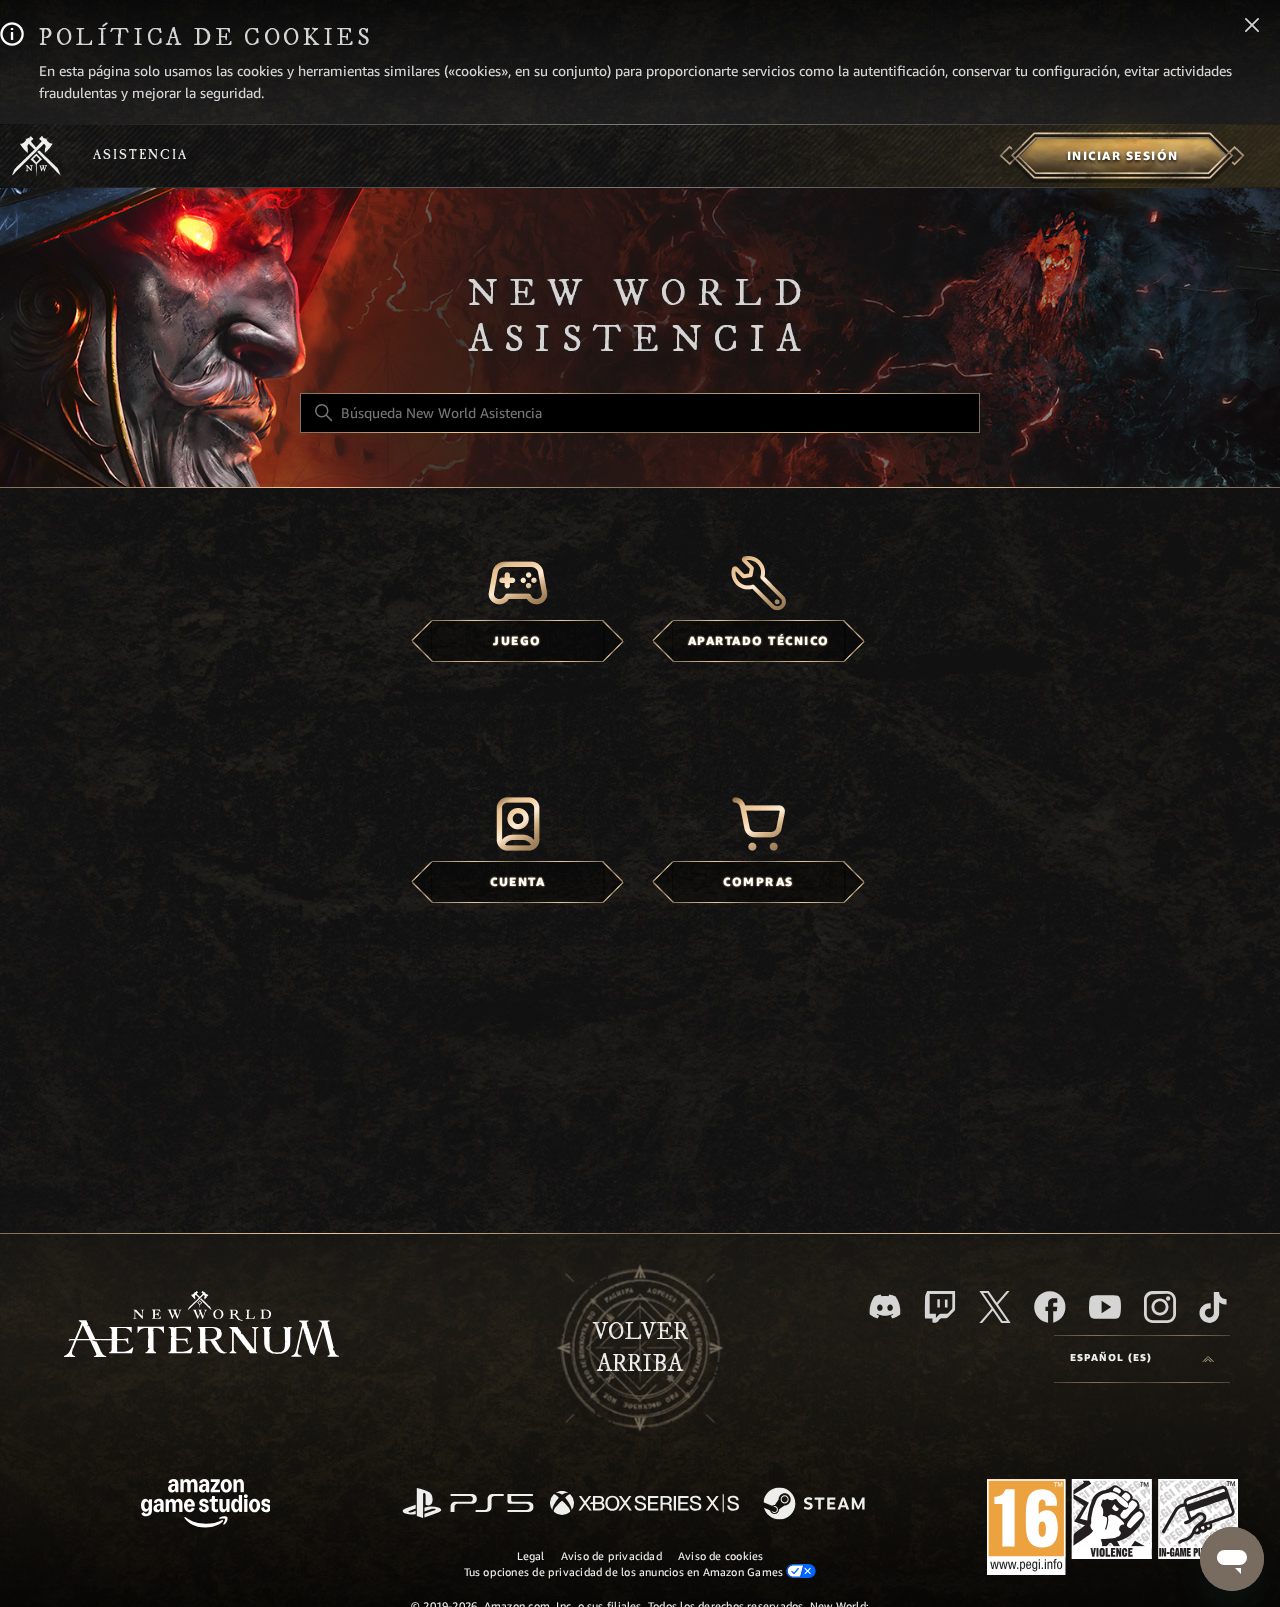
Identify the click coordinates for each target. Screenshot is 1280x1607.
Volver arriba (640, 1348)
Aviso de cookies (721, 1556)
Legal (531, 1556)
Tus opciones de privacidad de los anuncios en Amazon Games (625, 1572)
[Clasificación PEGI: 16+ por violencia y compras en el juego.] (1112, 1531)
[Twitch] (940, 1307)
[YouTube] (1105, 1307)
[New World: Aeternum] (36, 156)
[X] (995, 1307)
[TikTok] (1213, 1307)
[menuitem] (1122, 156)
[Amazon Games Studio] (206, 1506)
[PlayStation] (468, 1504)
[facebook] (1050, 1307)
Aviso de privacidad (611, 1556)
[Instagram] (1160, 1307)
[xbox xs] (644, 1504)
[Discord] (885, 1306)
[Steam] (816, 1505)
